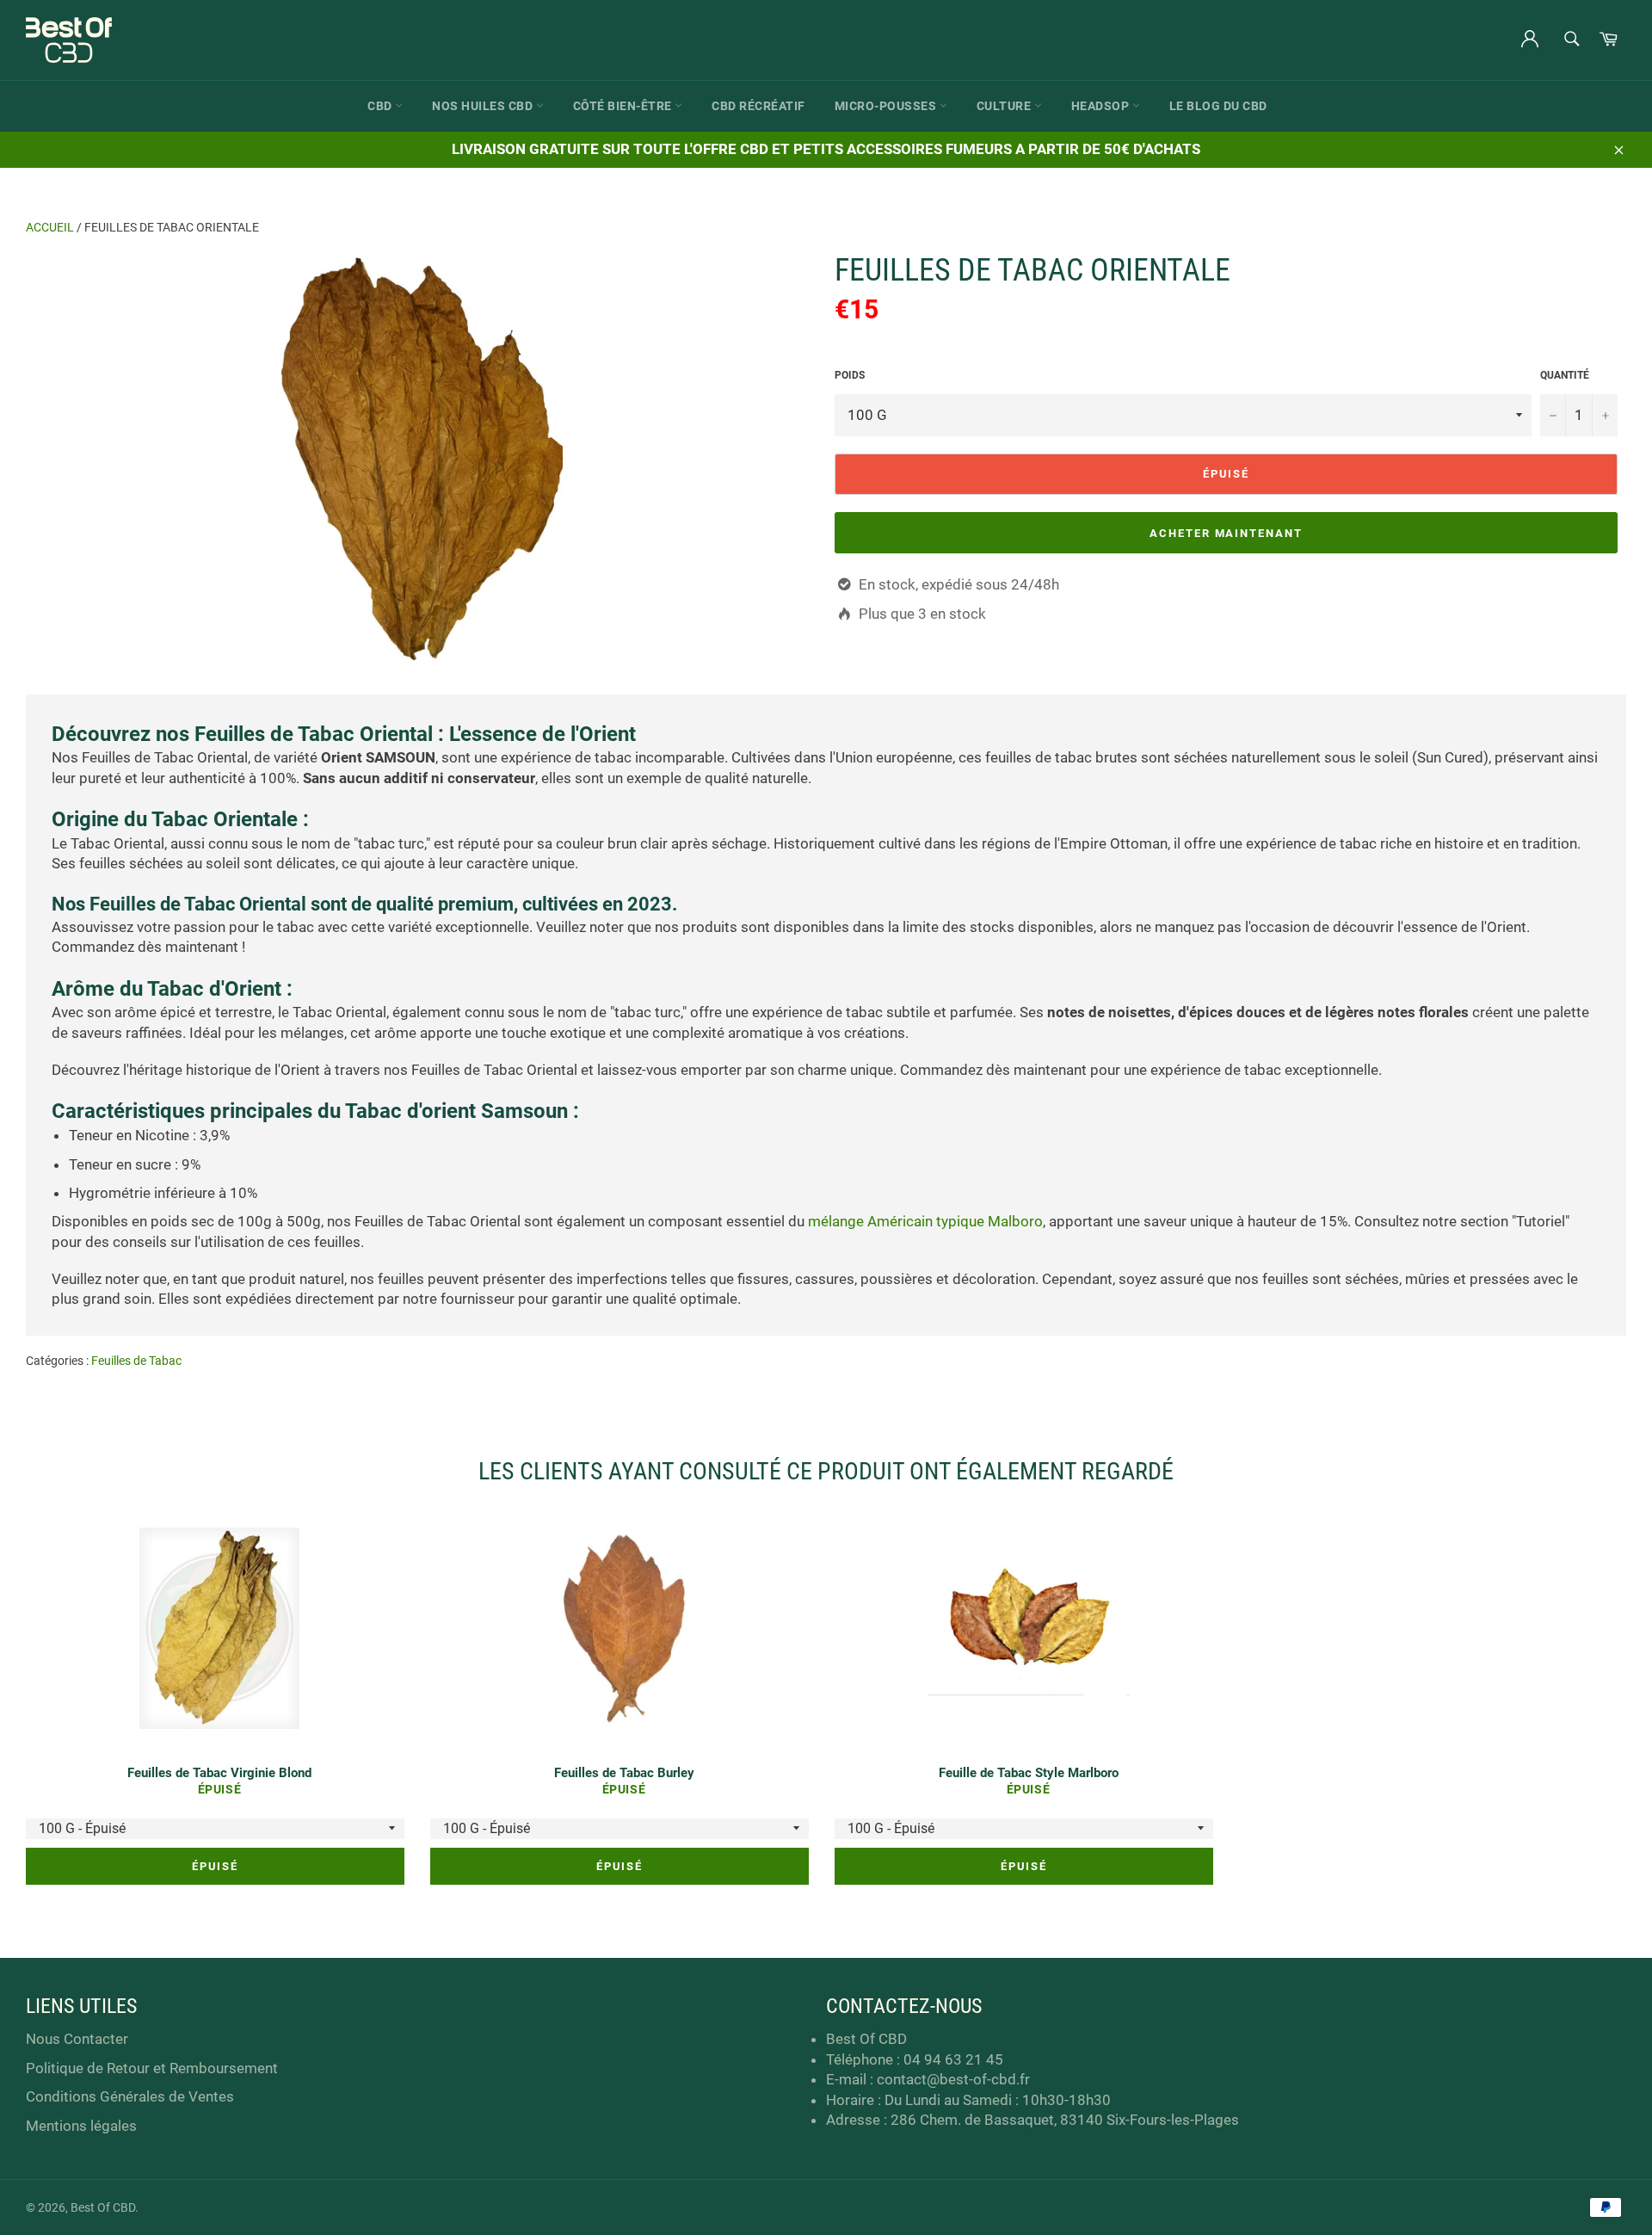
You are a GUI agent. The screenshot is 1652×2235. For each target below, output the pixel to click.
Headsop (1102, 106)
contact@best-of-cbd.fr (953, 2079)
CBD (381, 106)
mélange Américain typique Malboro (925, 1221)
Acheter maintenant (1226, 533)
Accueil (50, 227)
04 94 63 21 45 (953, 2059)
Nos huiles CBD (484, 106)
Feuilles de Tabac (136, 1361)
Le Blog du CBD (1218, 106)
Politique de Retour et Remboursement (152, 2068)
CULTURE (1005, 106)
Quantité (1565, 375)
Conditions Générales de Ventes (130, 2096)
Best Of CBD (103, 2207)
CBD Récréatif (758, 106)
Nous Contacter (77, 2039)
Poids (850, 375)
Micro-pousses (887, 106)
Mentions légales (81, 2126)
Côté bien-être (624, 106)
